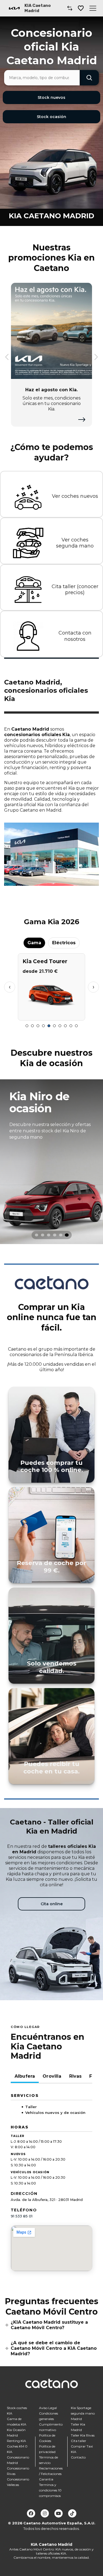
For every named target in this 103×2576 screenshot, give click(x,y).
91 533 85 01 (22, 2216)
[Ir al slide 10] (76, 1026)
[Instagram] (45, 2513)
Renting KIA (16, 2441)
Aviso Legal (48, 2408)
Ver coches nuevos (75, 496)
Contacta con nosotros (75, 636)
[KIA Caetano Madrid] (14, 8)
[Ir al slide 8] (65, 1026)
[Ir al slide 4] (43, 1026)
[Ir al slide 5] (49, 1026)
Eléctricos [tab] (64, 943)
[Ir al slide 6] (54, 1026)
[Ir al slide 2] (32, 1026)
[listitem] (51, 1162)
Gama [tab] (34, 943)
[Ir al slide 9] (71, 1026)
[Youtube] (59, 2513)
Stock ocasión (51, 117)
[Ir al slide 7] (60, 1026)
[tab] (37, 1235)
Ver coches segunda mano (75, 543)
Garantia (46, 2479)
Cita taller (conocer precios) (75, 590)
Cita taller (79, 2441)
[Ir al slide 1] (27, 1026)
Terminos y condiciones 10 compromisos (50, 2490)
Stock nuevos (51, 97)
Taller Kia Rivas (83, 2435)
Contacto (78, 2457)
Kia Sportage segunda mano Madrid (83, 2413)
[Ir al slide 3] (38, 1026)
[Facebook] (31, 2513)
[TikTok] (72, 2513)
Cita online (52, 1904)
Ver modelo (51, 1014)
